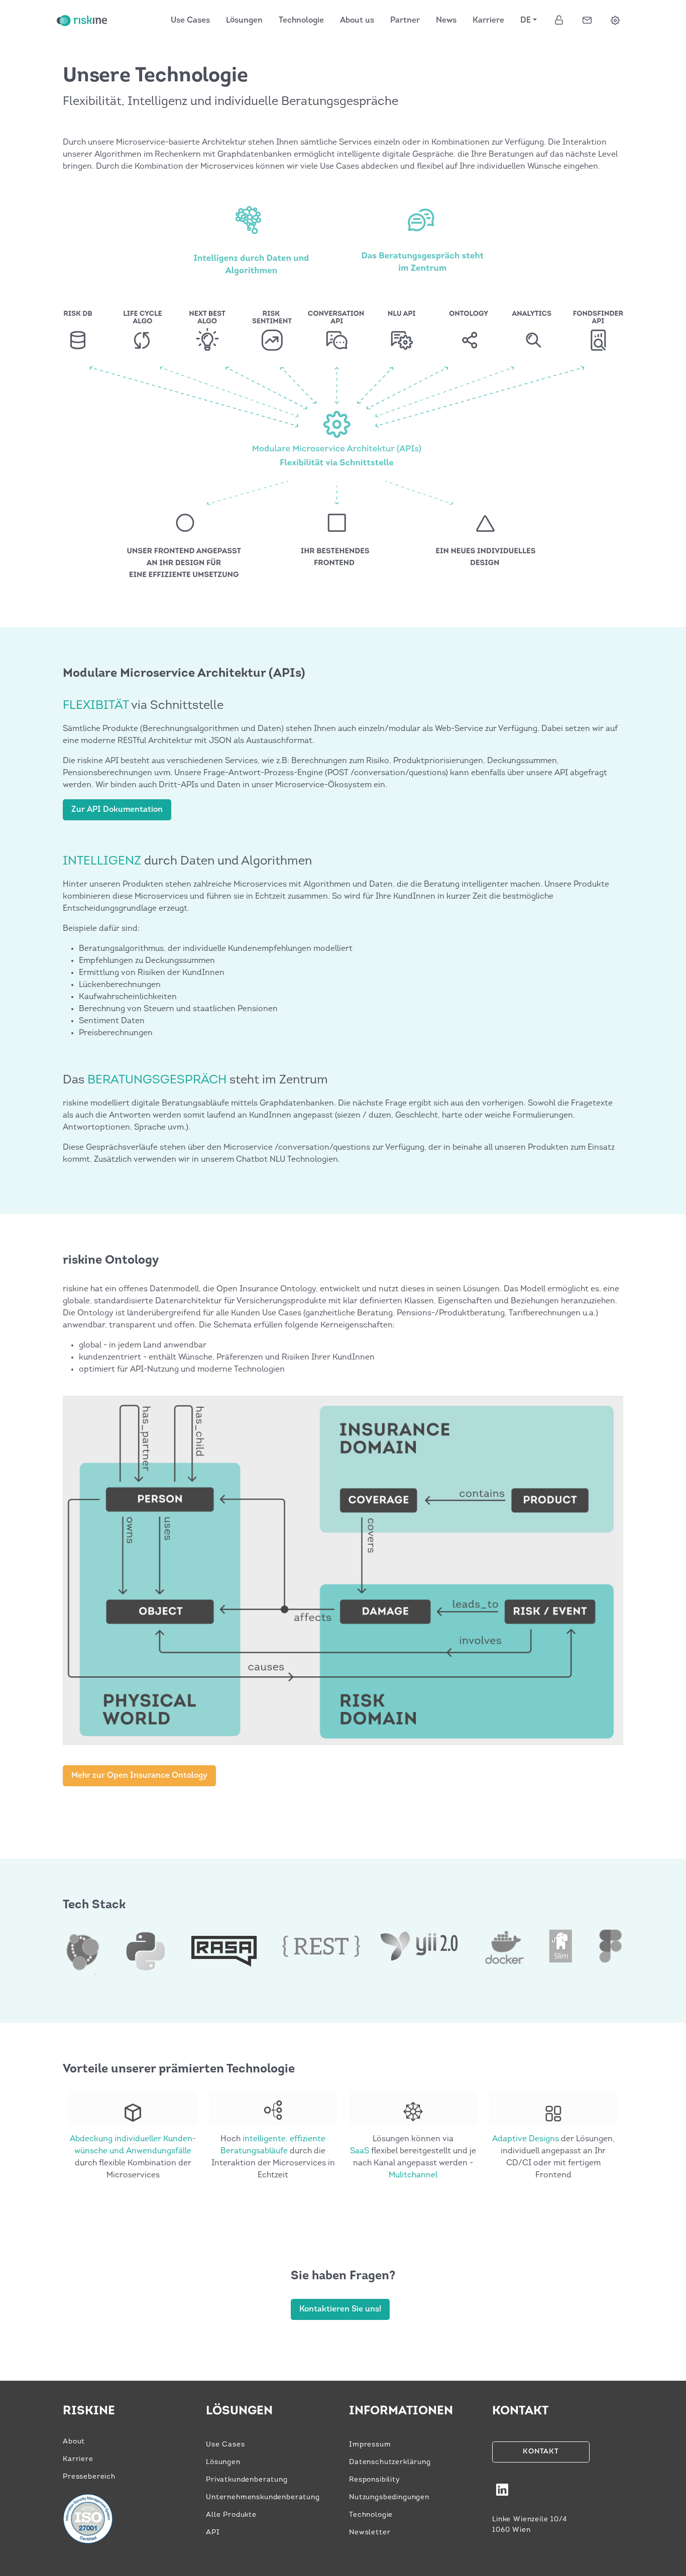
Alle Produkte (231, 2515)
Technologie (301, 21)
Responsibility (375, 2480)
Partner (405, 21)
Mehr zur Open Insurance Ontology (139, 1776)
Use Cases (190, 21)
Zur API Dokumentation (117, 810)
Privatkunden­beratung (247, 2480)
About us (357, 21)
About (74, 2442)
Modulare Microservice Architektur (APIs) (184, 674)
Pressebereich (89, 2477)
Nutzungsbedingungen (389, 2497)
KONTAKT (520, 2411)
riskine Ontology (111, 1261)
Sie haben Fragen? (343, 2276)
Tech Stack (94, 1905)
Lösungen (244, 21)
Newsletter (370, 2533)
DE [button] (526, 21)
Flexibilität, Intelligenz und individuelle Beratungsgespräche (231, 102)
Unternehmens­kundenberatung (263, 2497)
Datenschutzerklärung (390, 2462)
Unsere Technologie (155, 76)
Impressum (370, 2445)
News (446, 21)
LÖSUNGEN (239, 2411)
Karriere (488, 21)
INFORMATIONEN (401, 2411)
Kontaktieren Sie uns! (340, 2309)
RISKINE (89, 2411)
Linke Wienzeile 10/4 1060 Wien (530, 2525)
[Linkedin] (502, 2494)
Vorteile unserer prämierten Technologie (179, 2069)
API (213, 2533)
